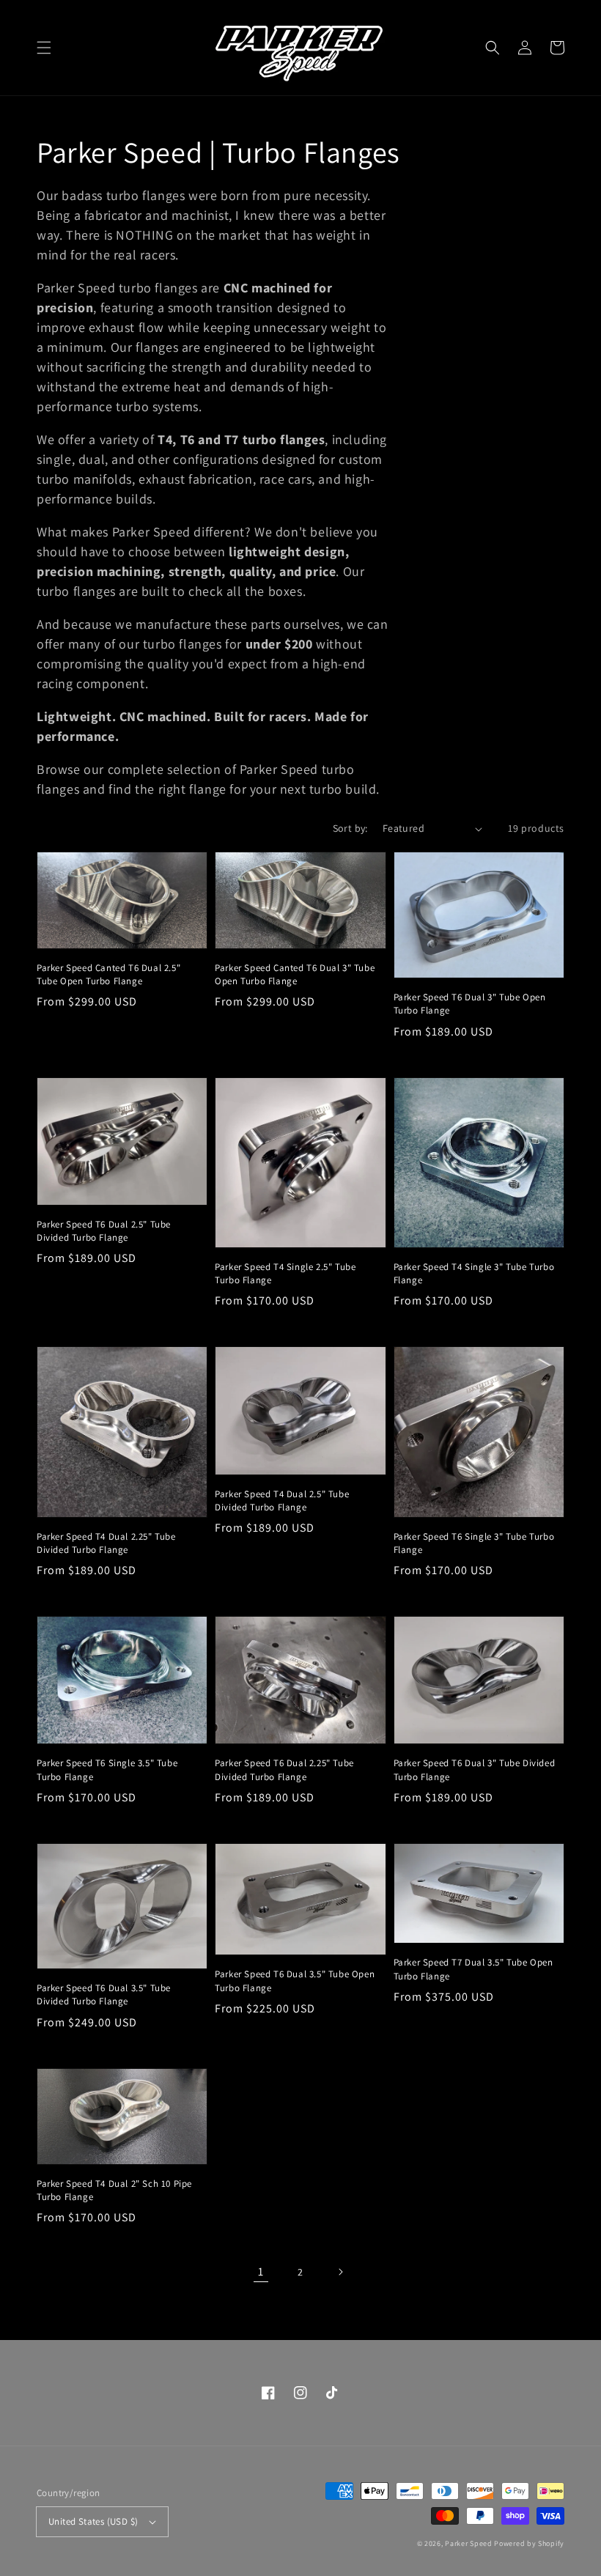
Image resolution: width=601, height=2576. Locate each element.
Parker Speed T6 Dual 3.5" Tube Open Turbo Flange (295, 1981)
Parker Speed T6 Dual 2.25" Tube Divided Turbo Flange (284, 1769)
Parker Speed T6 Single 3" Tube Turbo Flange (474, 1543)
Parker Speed (468, 2543)
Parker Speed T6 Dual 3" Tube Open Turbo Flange (470, 1004)
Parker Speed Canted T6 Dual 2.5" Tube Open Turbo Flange (108, 974)
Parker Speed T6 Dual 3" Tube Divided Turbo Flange (475, 1769)
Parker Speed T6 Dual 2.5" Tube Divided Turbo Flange (104, 1231)
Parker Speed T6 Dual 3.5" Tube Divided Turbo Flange (104, 1994)
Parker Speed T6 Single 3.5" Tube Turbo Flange (107, 1769)
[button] (44, 48)
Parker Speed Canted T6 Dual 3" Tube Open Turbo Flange (295, 974)
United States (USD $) (93, 2521)
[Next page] (340, 2272)
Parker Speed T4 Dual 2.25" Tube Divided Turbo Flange (106, 1543)
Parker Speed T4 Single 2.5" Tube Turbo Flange (285, 1273)
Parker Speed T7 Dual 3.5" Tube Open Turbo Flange (473, 1969)
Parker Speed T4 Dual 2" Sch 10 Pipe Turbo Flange (114, 2190)
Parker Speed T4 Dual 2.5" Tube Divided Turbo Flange (282, 1501)
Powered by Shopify (529, 2543)
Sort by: (350, 828)
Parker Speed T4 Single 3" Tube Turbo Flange (474, 1273)
